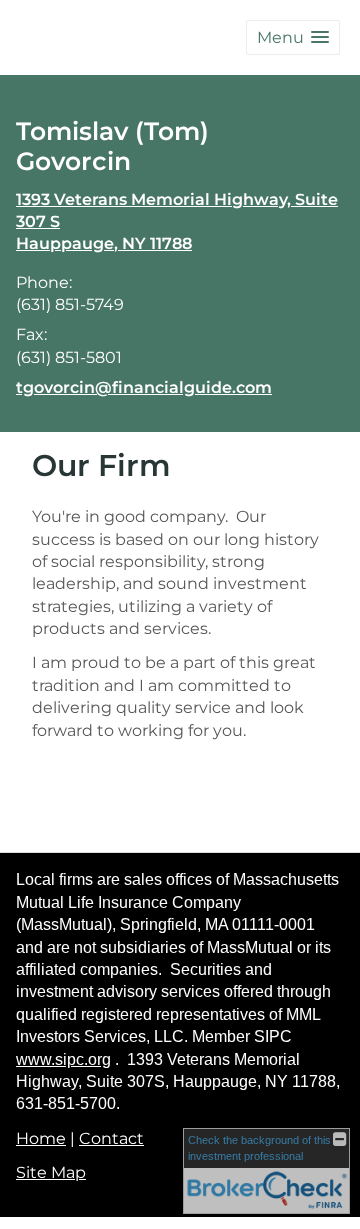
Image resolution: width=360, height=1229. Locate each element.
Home (41, 1138)
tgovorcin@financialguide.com (144, 387)
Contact (111, 1138)
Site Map (51, 1172)
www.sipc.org (63, 1059)
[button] (293, 37)
